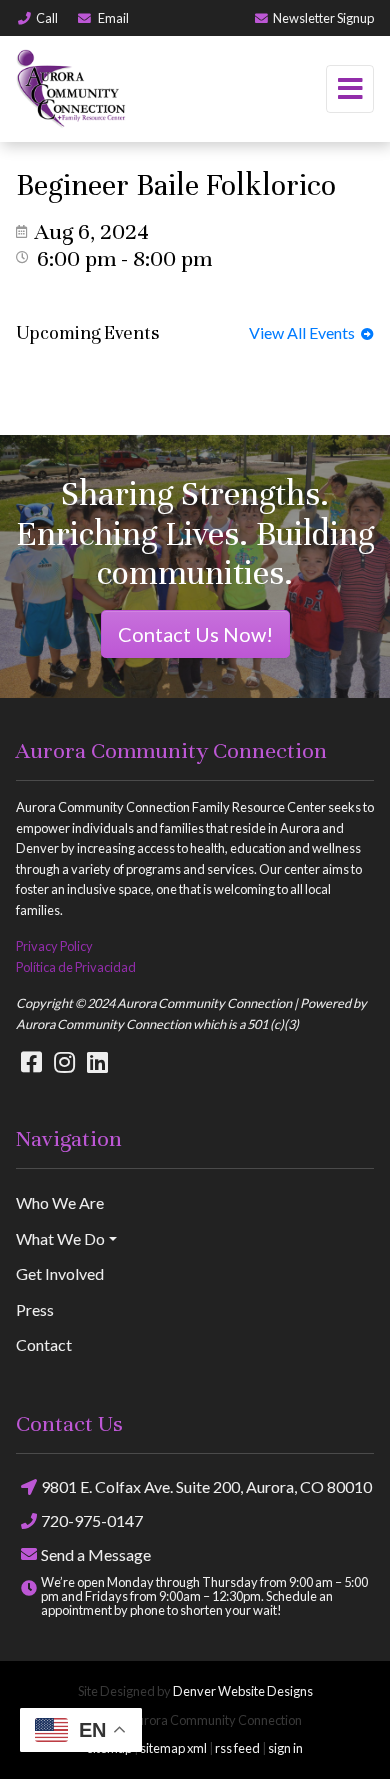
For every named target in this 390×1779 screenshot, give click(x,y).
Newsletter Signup (323, 18)
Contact (44, 1344)
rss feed (237, 1748)
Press (35, 1309)
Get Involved (60, 1273)
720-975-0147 (92, 1520)
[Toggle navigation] (350, 89)
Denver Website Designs (243, 1691)
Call (47, 18)
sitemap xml (173, 1748)
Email (112, 18)
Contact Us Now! (195, 634)
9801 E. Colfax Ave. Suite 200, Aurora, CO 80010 (206, 1486)
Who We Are (60, 1202)
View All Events (305, 332)
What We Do (60, 1238)
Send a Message (96, 1554)
